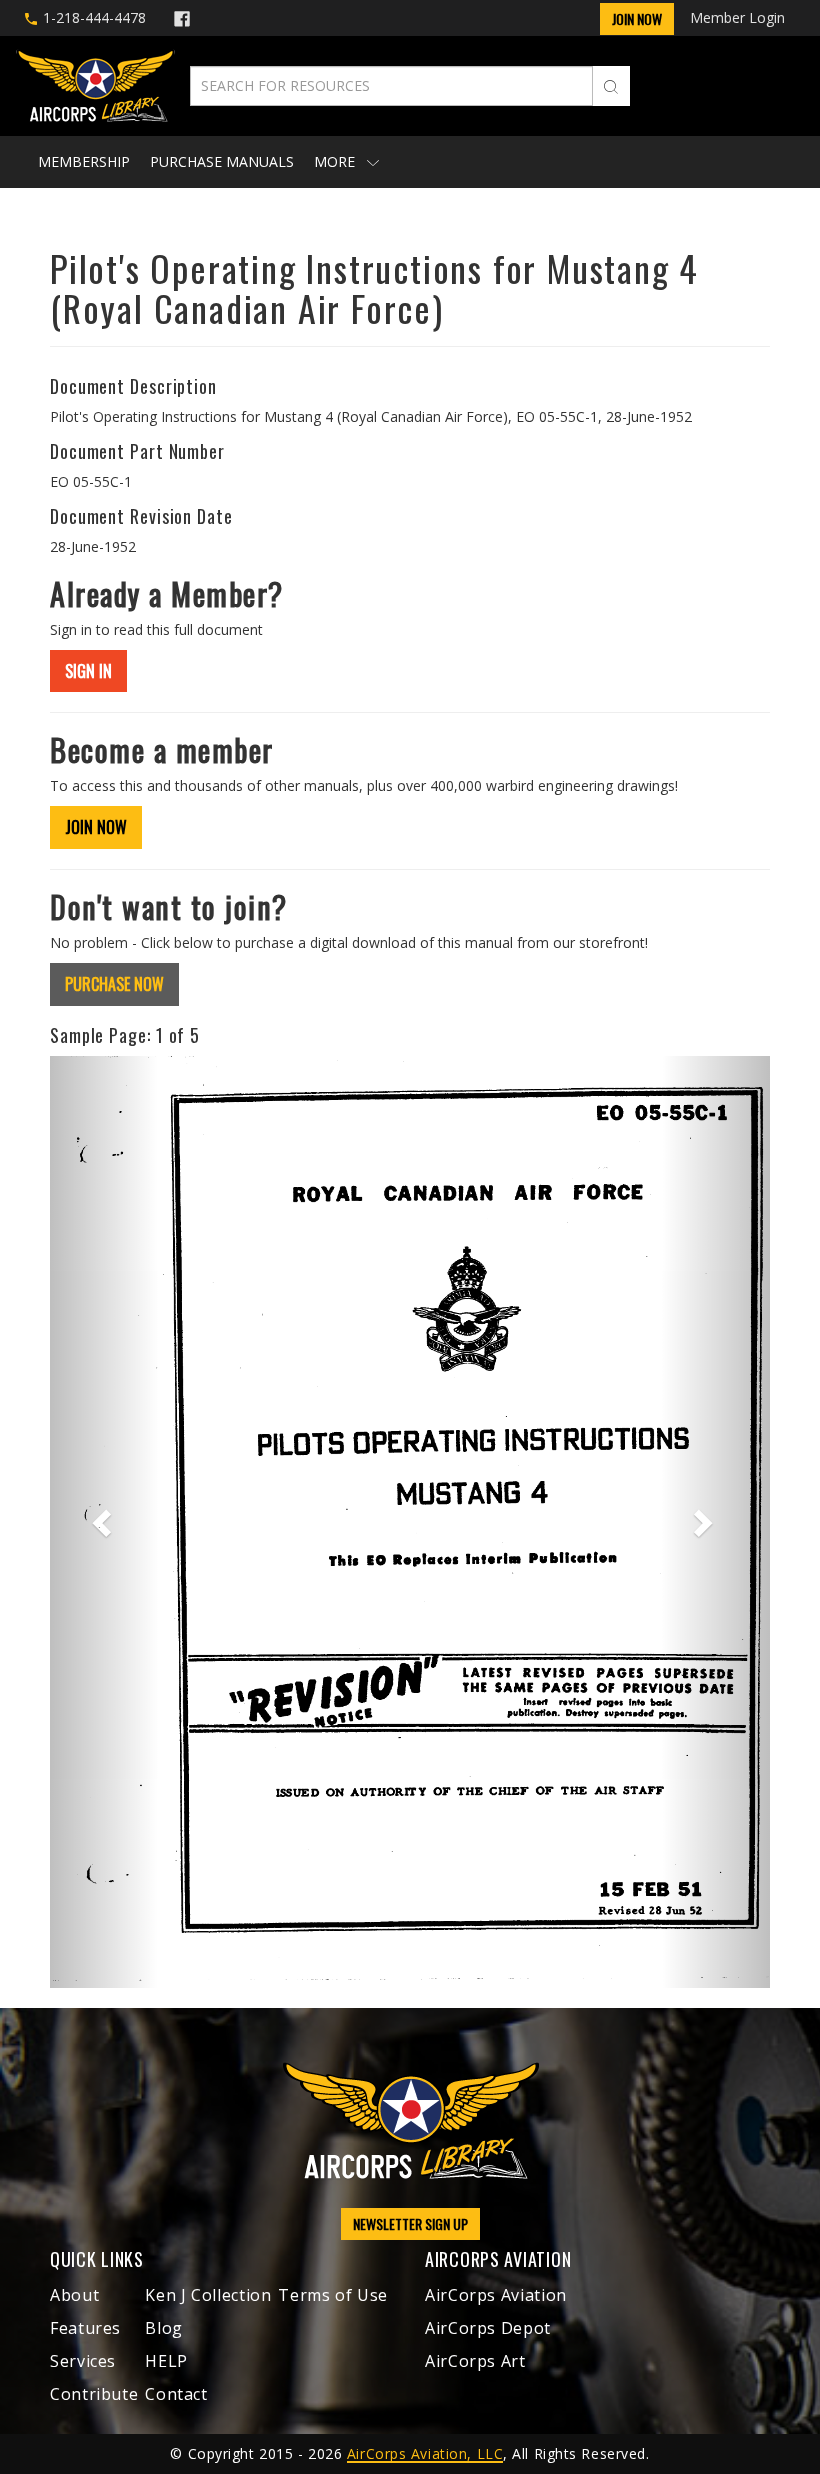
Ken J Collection (208, 2295)
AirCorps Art (475, 2361)
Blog (164, 2328)
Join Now (637, 18)
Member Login (737, 17)
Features (85, 2328)
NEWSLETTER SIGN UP (410, 2223)
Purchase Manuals (222, 161)
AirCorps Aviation (496, 2295)
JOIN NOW (96, 827)
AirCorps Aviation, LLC (425, 2453)
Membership (84, 161)
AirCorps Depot (488, 2328)
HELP (166, 2361)
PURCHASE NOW (114, 984)
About (74, 2295)
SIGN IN (88, 671)
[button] (104, 1522)
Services (83, 2361)
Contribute (94, 2394)
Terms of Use (333, 2295)
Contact (176, 2394)
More (336, 161)
